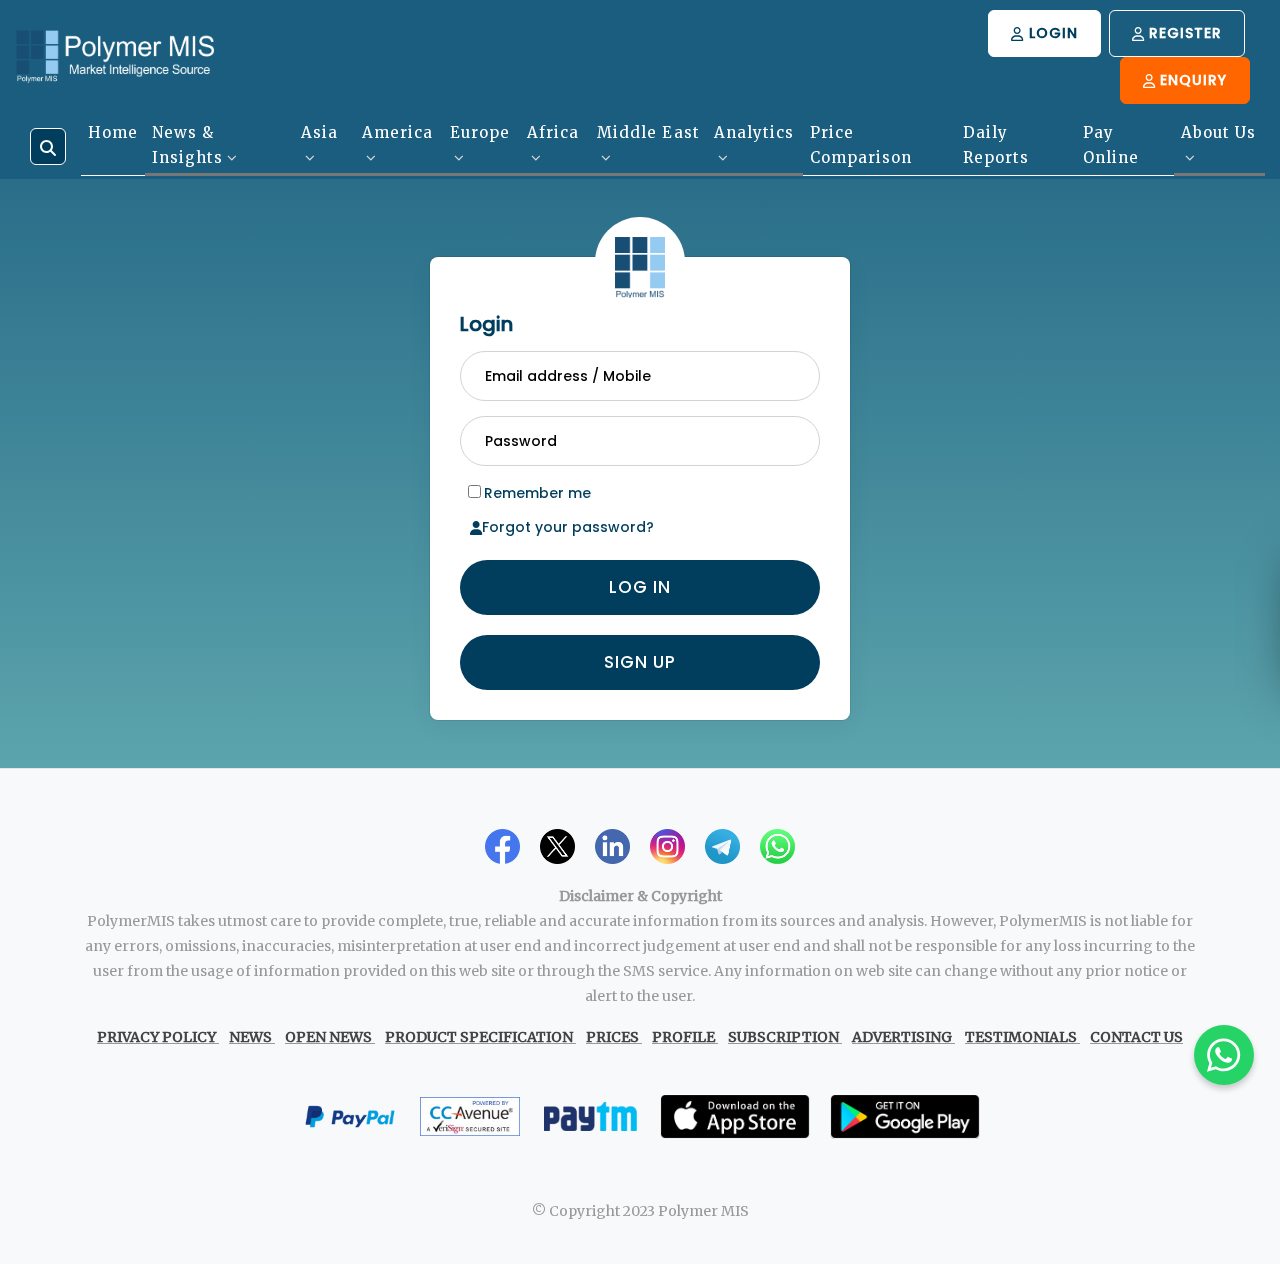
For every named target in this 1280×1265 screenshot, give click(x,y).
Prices (612, 1035)
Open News (328, 1035)
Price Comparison (861, 145)
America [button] (397, 132)
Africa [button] (553, 132)
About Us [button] (1218, 132)
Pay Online (1111, 145)
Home (113, 132)
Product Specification (479, 1035)
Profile (683, 1035)
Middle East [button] (648, 132)
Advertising (902, 1035)
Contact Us (1136, 1035)
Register (1183, 33)
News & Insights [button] (187, 145)
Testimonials (1021, 1035)
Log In (640, 585)
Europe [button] (480, 132)
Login (1051, 33)
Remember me (537, 491)
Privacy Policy (156, 1035)
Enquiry (1191, 80)
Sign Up (640, 660)
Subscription (783, 1035)
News (250, 1035)
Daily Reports (996, 145)
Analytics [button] (754, 132)
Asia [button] (319, 132)
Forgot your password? (568, 525)
